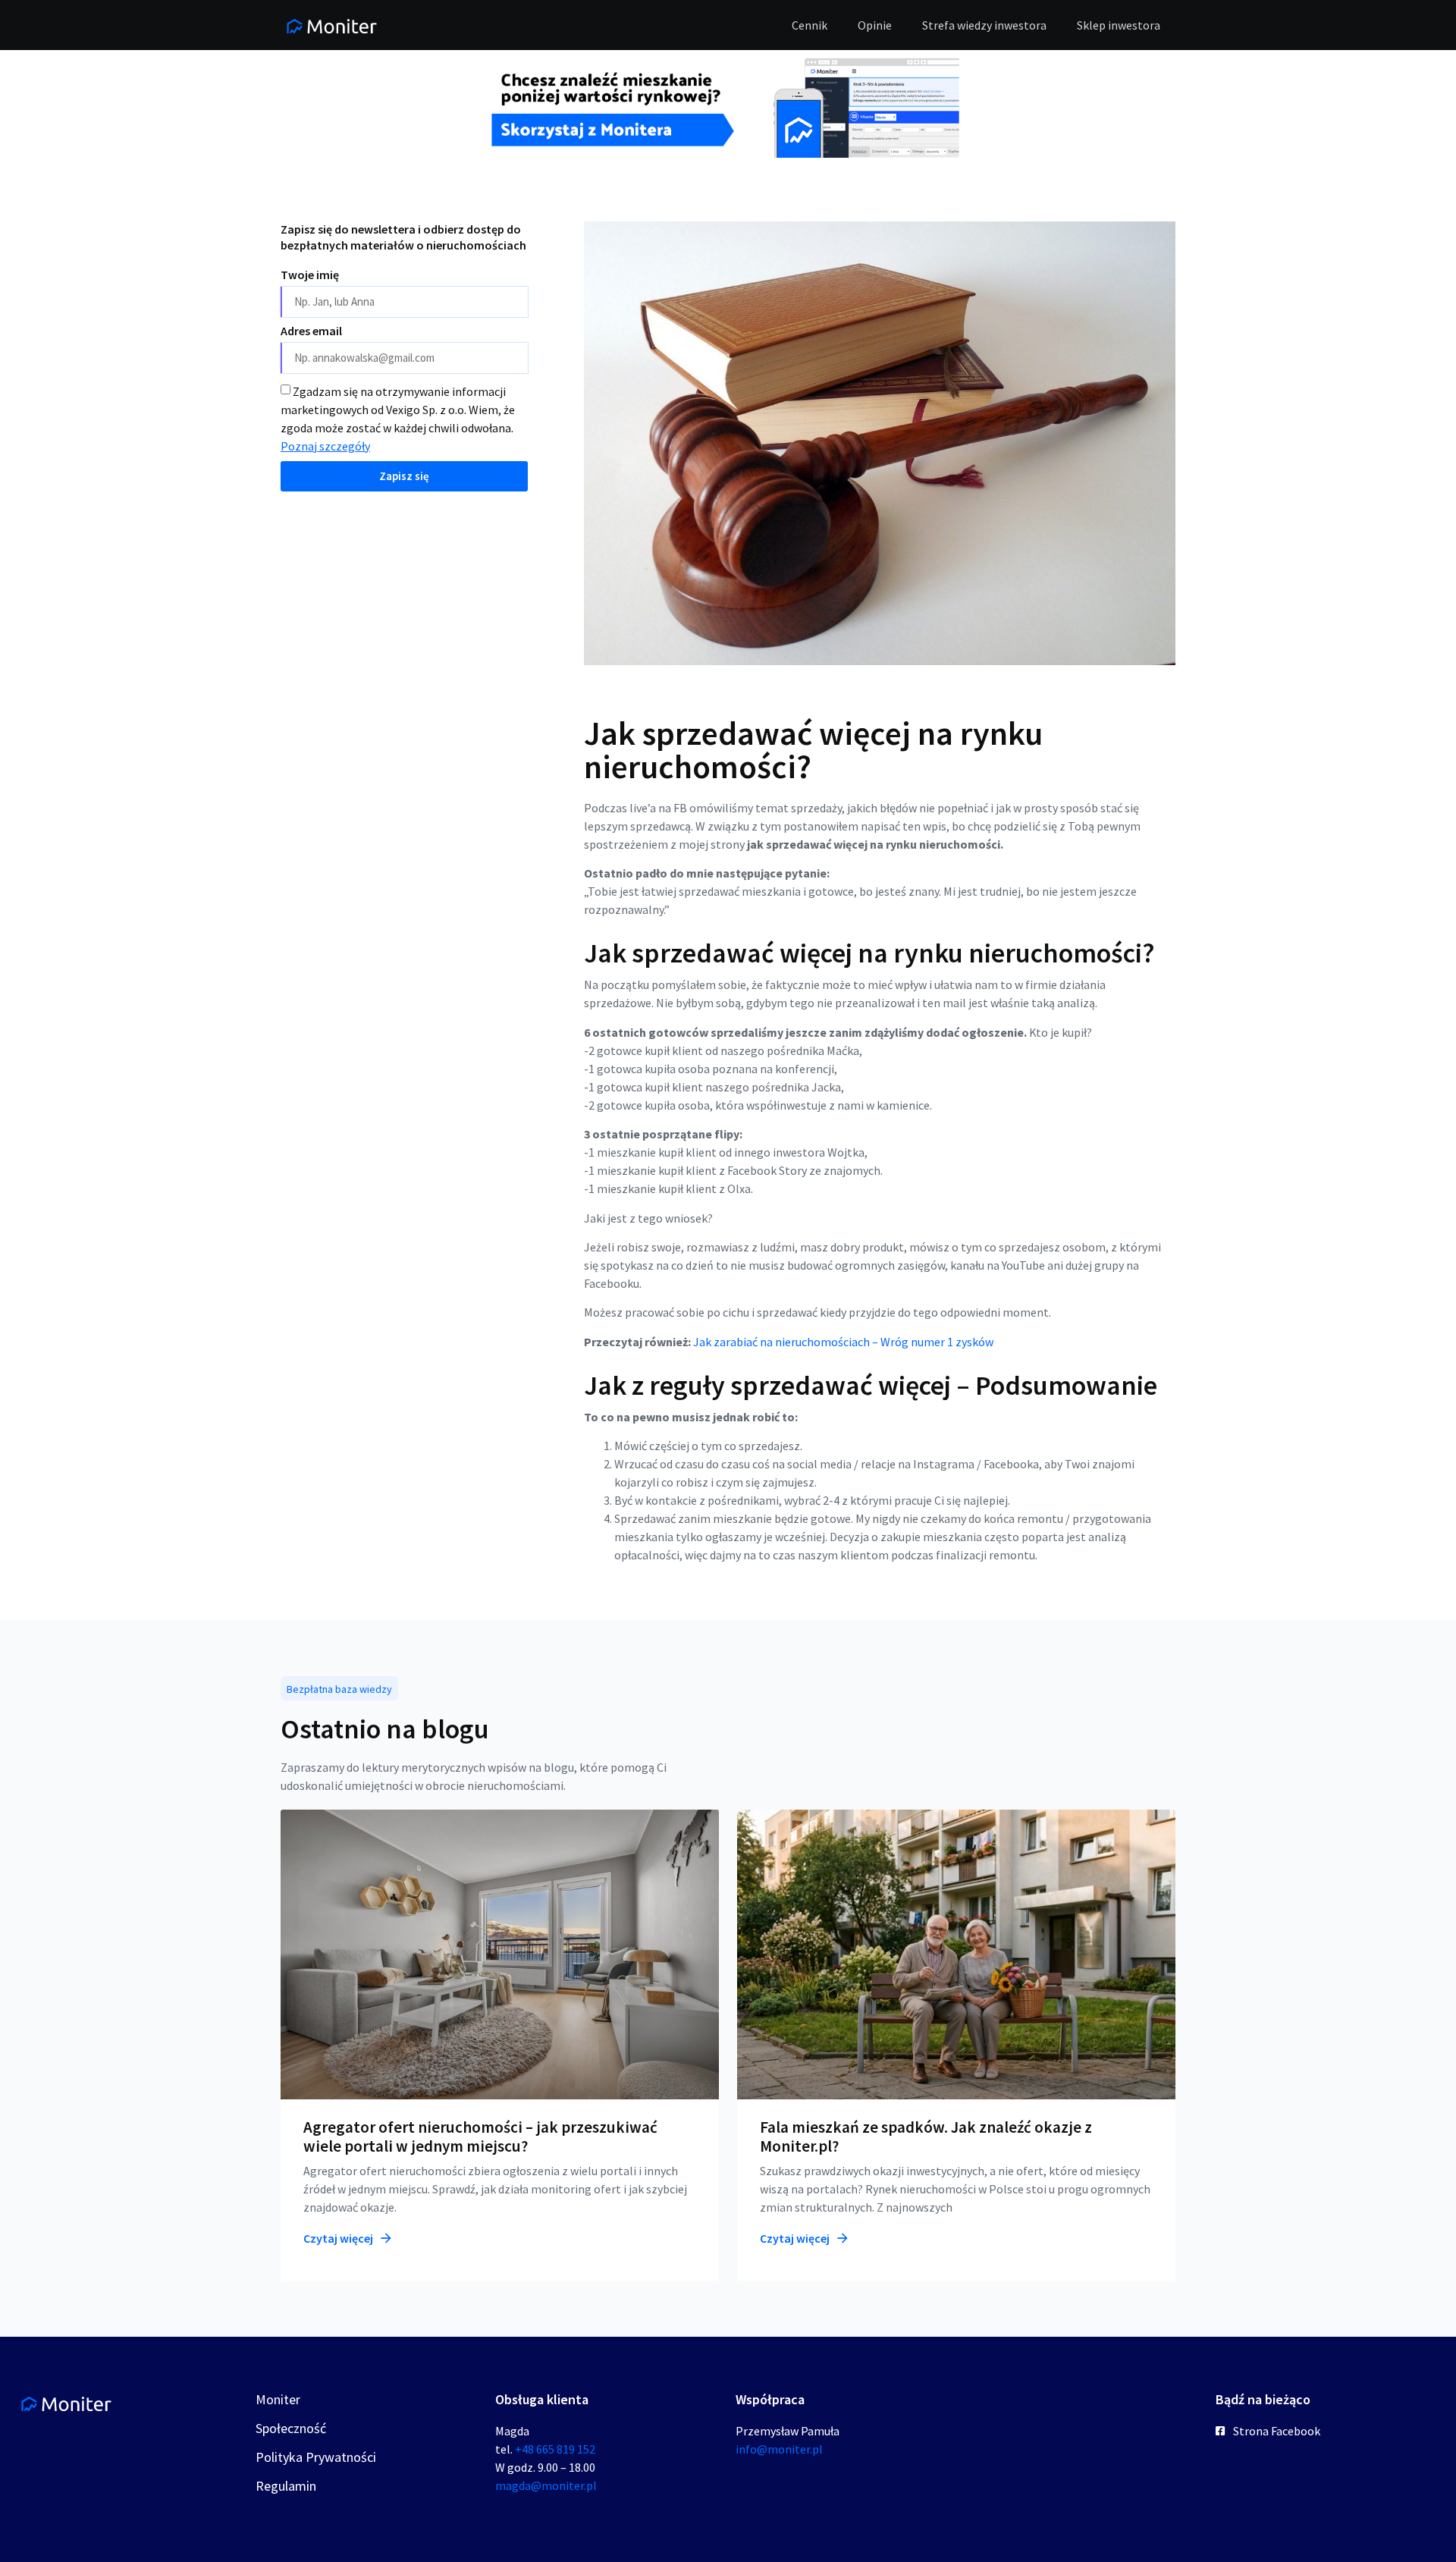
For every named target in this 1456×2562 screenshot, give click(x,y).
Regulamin (286, 2486)
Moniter (278, 2399)
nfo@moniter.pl (781, 2449)
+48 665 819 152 (555, 2449)
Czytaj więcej (339, 2238)
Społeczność (291, 2428)
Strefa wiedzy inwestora (984, 25)
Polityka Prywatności (316, 2457)
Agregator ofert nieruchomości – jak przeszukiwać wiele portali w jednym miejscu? (480, 2137)
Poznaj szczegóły (325, 446)
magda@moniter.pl (546, 2485)
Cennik (810, 25)
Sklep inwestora (1119, 25)
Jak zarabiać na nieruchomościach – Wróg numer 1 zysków (843, 1342)
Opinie (875, 25)
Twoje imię (310, 275)
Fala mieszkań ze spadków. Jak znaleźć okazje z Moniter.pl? (926, 2137)
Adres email (311, 331)
